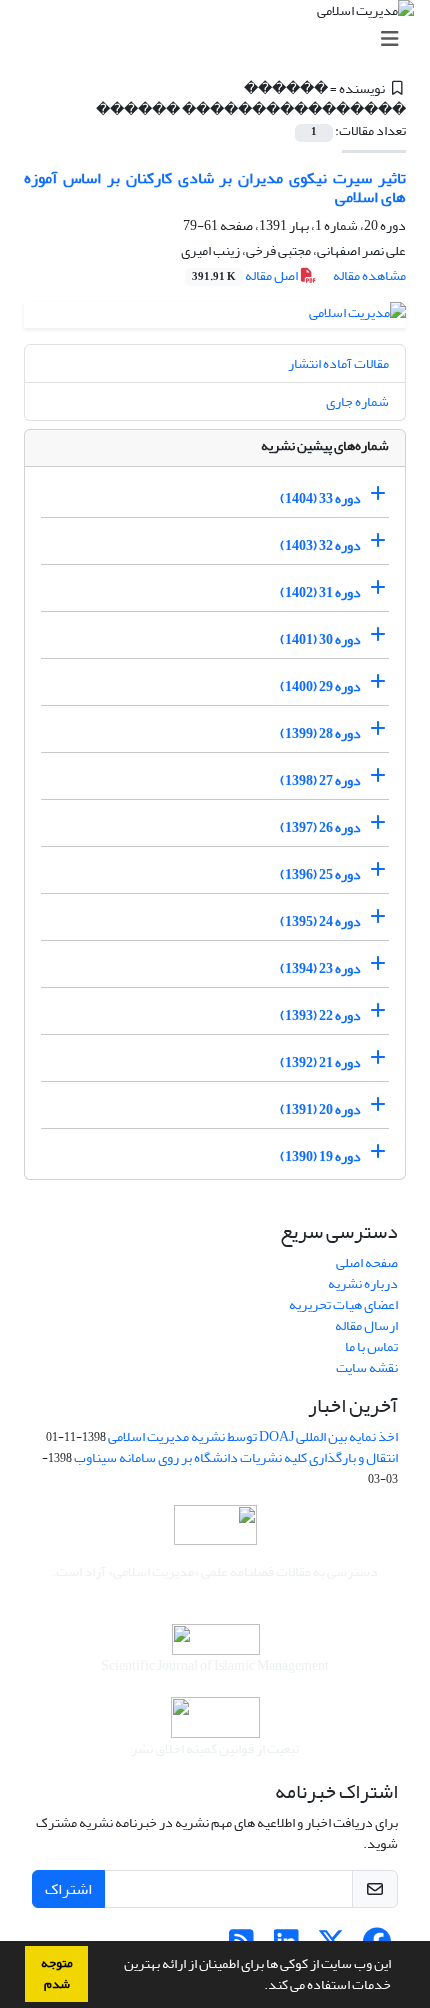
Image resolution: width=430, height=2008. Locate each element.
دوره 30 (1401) (320, 639)
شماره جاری (357, 401)
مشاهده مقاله (369, 275)
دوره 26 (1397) (320, 827)
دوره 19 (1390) (320, 1156)
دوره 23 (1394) (320, 968)
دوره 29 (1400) (320, 686)
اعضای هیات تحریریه (343, 1304)
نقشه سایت (367, 1367)
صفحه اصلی (367, 1262)
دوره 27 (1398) (320, 780)
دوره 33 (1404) (320, 498)
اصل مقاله (246, 275)
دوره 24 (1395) (320, 921)
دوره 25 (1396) (320, 874)
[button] (259, 1987)
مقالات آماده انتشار (338, 363)
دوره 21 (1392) (320, 1062)
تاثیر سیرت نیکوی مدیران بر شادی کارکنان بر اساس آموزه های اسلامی (215, 187)
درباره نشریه (363, 1283)
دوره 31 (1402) (320, 592)
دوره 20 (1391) (320, 1109)
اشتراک (68, 1889)
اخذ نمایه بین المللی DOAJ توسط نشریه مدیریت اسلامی (253, 1436)
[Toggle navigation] (221, 39)
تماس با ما (371, 1346)
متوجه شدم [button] (57, 1973)
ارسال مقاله (366, 1325)
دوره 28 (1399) (320, 733)
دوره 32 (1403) (320, 545)
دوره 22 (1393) (320, 1015)
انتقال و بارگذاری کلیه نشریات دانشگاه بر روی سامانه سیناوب (236, 1457)
